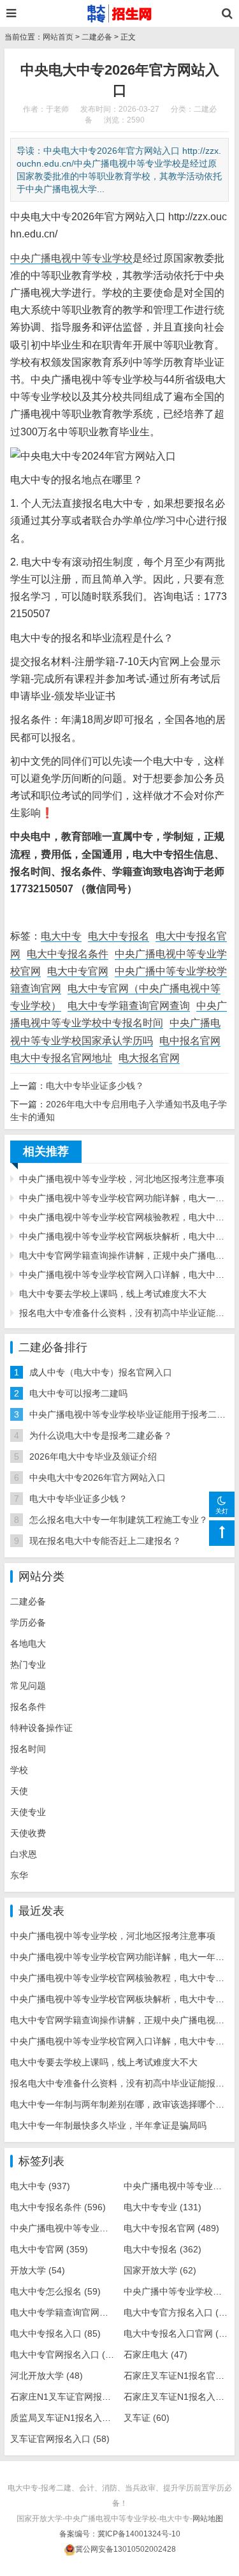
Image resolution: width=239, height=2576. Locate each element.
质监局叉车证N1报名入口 (70, 2418)
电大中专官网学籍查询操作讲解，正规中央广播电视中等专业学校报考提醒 (124, 1255)
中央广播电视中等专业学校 (71, 258)
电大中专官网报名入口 (64, 2355)
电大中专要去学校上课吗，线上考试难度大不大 (113, 1294)
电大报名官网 (149, 1058)
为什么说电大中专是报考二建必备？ (101, 1435)
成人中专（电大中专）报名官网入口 (101, 1372)
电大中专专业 (163, 2207)
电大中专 (61, 936)
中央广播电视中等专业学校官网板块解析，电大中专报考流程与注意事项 (124, 1236)
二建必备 (97, 37)
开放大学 (38, 2270)
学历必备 (28, 1622)
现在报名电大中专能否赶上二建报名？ (105, 1541)
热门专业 (28, 1665)
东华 (19, 1875)
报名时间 (28, 1749)
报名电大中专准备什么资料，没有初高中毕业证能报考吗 (124, 1313)
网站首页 (58, 37)
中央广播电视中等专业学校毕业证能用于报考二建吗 (132, 1414)
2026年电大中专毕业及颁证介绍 (93, 1456)
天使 (19, 1791)
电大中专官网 (78, 971)
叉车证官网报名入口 (60, 2439)
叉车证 (147, 2418)
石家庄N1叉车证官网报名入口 (79, 2397)
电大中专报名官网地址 (61, 1058)
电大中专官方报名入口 (178, 2312)
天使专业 (28, 1812)
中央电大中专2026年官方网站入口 (98, 1478)
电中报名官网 (190, 1041)
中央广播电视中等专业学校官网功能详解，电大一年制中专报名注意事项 (124, 1198)
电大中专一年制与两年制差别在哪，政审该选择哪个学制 (122, 2104)
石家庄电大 (156, 2355)
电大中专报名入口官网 (178, 2333)
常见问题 (28, 1686)
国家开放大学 (160, 2270)
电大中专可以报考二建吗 (78, 1393)
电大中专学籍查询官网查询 (129, 1006)
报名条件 (28, 1707)
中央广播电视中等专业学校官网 (85, 2228)
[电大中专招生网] (119, 13)
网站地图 (208, 2519)
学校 (19, 1770)
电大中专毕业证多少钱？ (95, 1086)
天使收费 (28, 1833)
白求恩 (24, 1854)
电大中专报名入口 (55, 2333)
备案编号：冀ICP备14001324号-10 (120, 2534)
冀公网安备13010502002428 (126, 2549)
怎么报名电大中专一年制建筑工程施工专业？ (119, 1520)
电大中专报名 (119, 936)
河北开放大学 (47, 2376)
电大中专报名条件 (68, 954)
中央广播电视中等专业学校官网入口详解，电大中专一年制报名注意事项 (124, 1275)
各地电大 (28, 1644)
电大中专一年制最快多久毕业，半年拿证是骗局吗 (108, 2125)
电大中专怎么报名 (55, 2291)
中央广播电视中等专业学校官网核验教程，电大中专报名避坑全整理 (124, 1217)
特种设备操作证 (41, 1728)
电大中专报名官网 (171, 2228)
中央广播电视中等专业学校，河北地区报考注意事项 (122, 1179)
